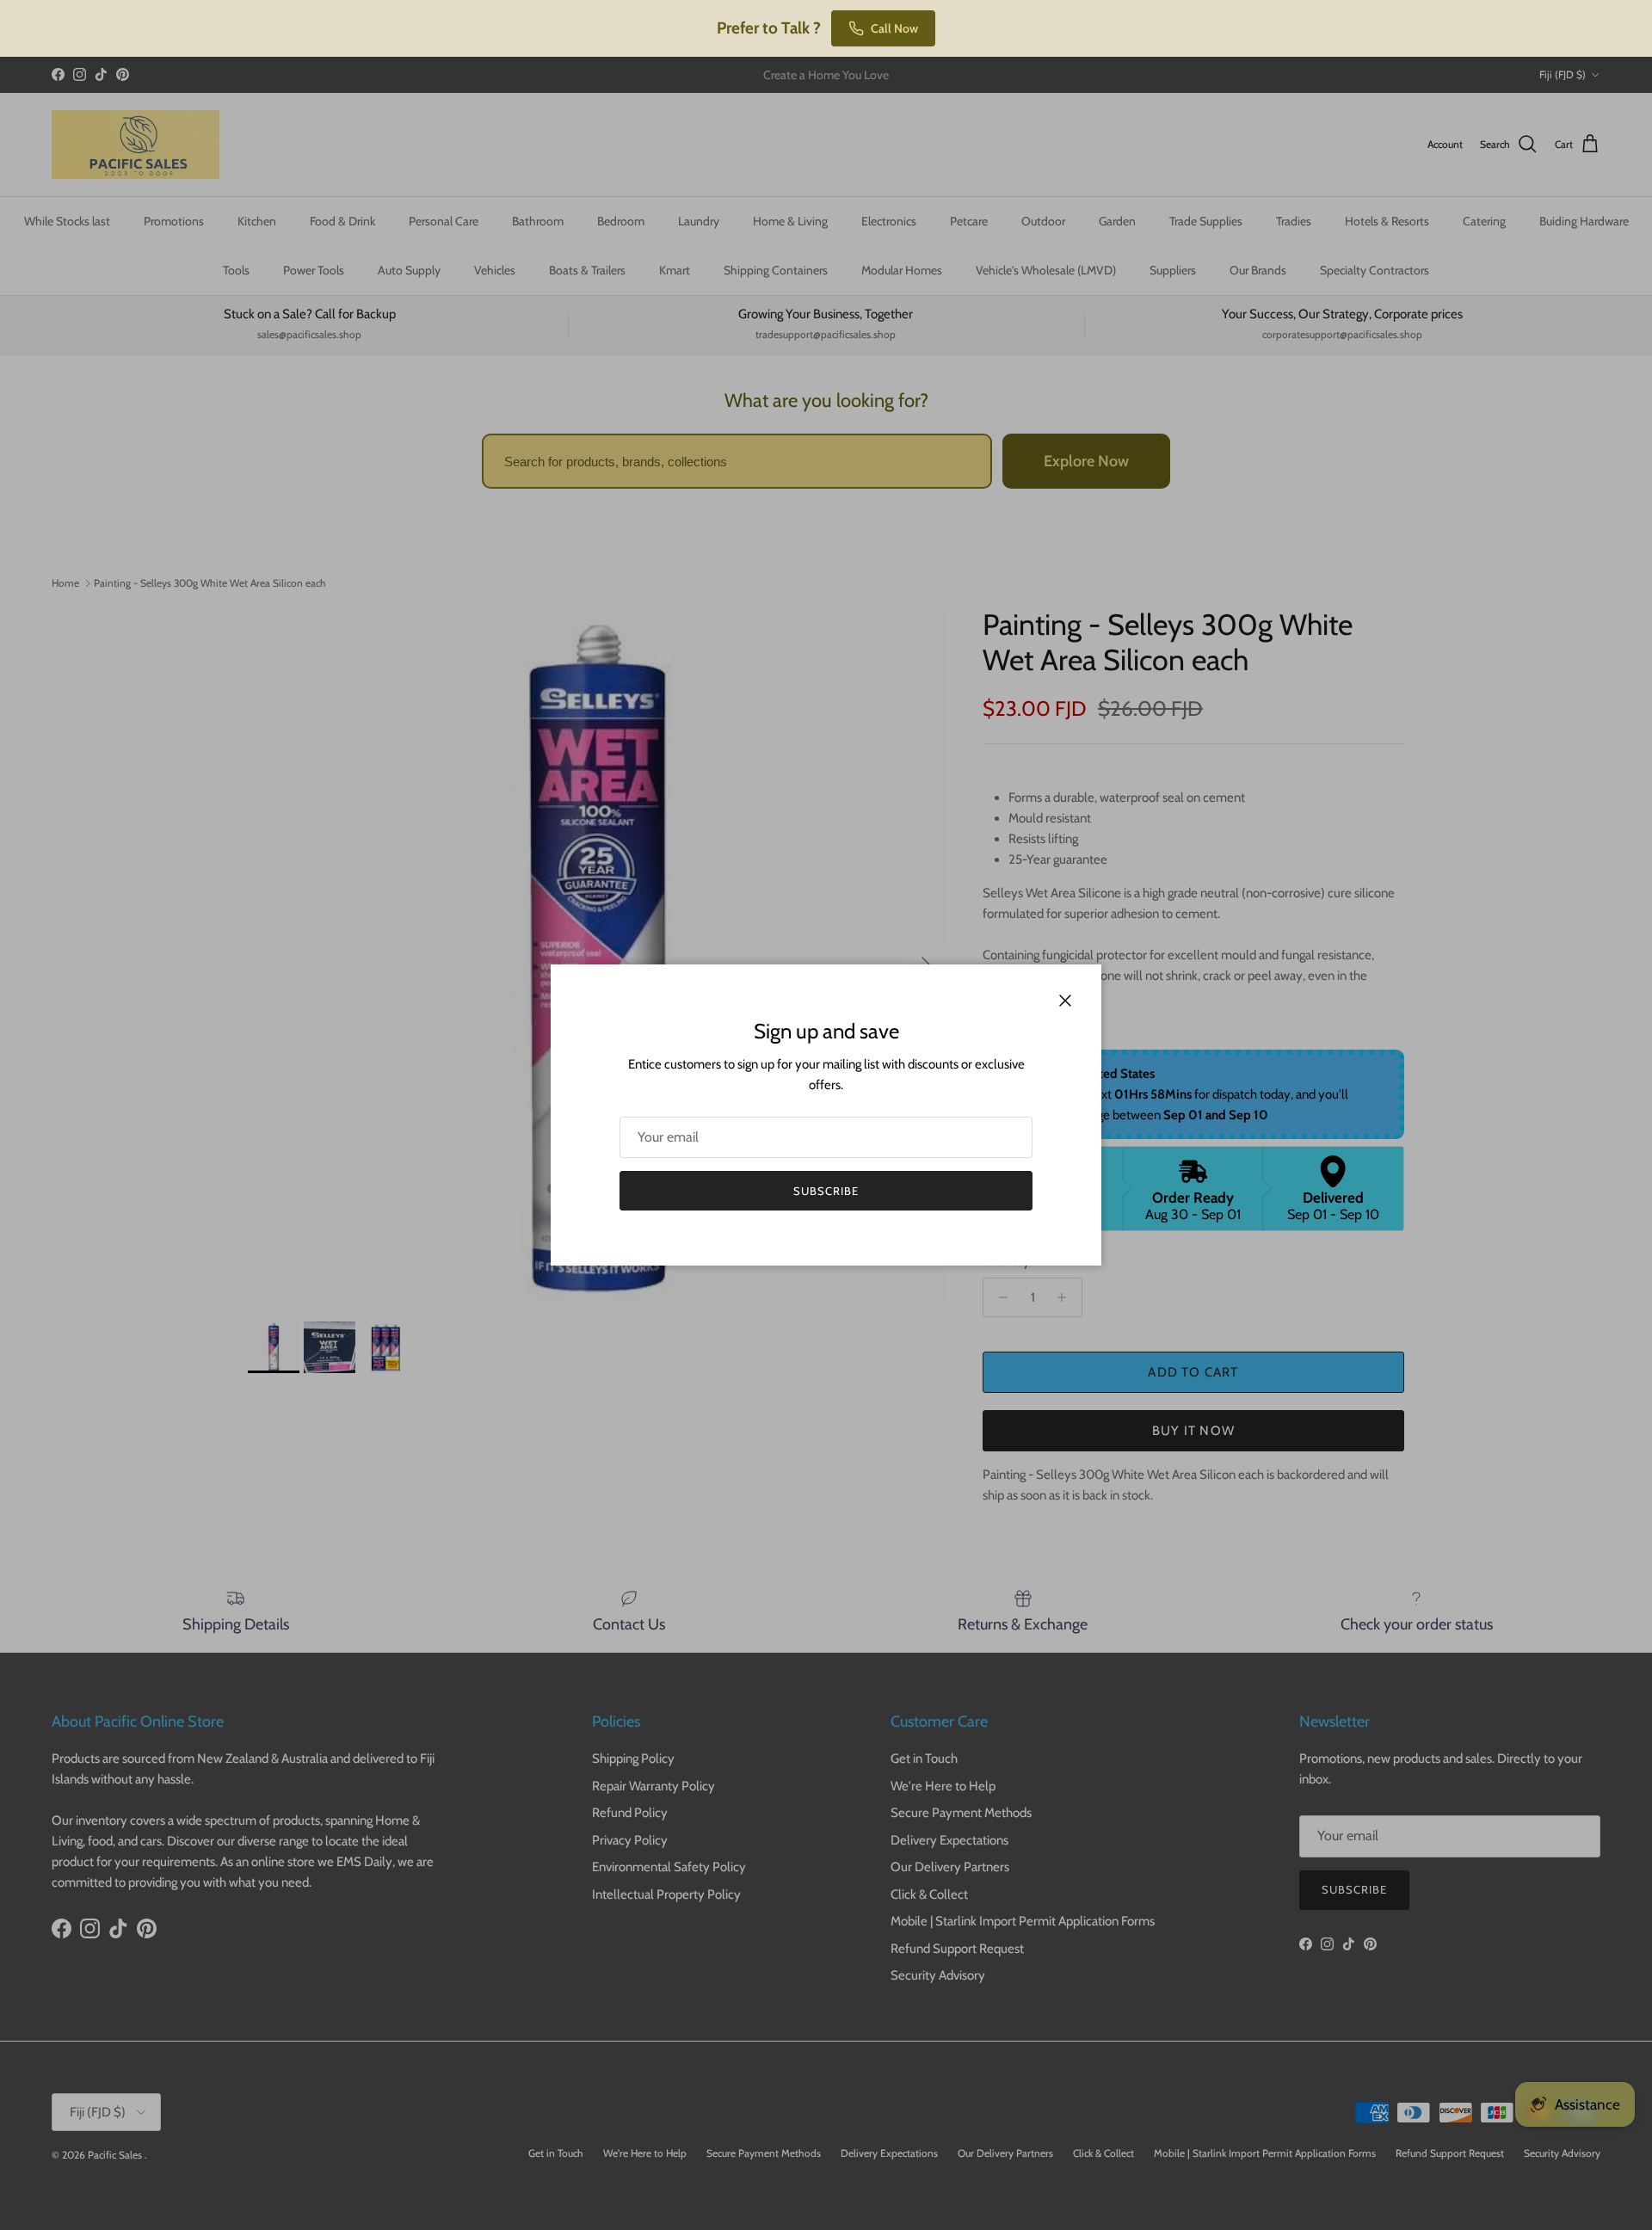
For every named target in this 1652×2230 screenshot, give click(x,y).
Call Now (894, 28)
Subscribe (826, 1191)
